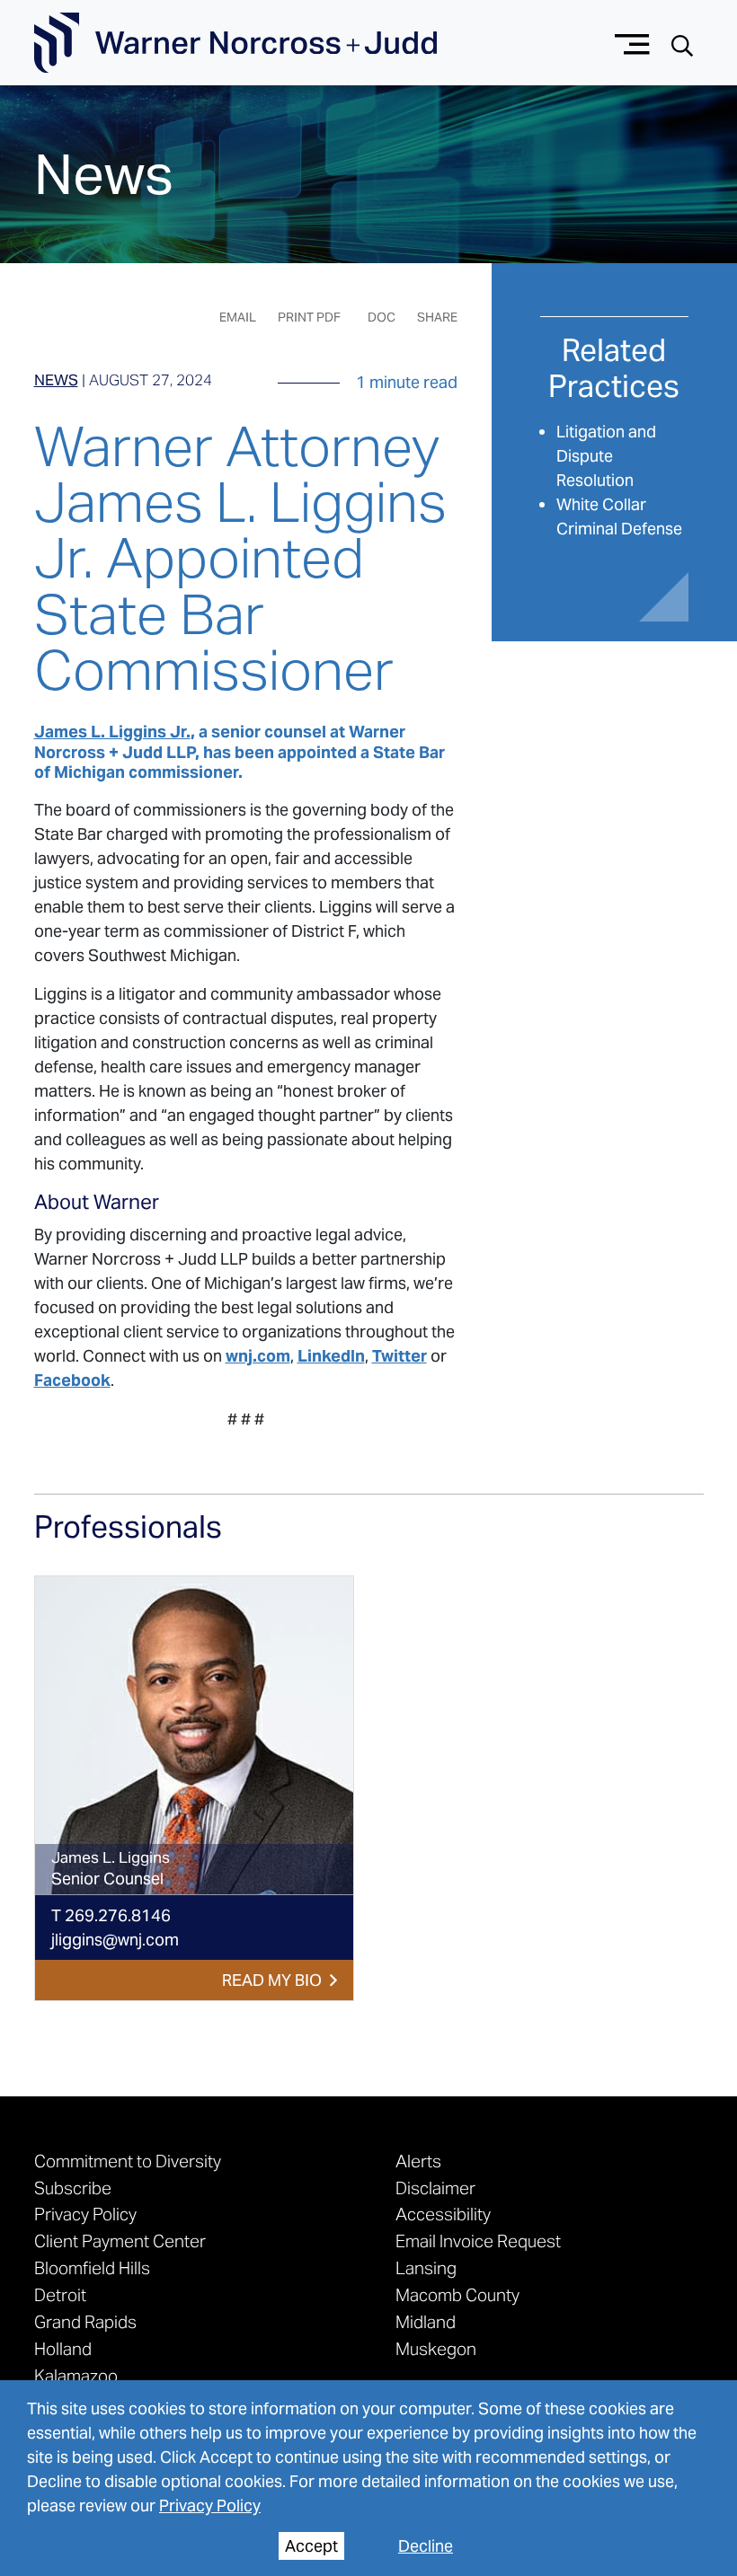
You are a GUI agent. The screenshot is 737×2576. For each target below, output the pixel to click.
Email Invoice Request (478, 2241)
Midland (426, 2322)
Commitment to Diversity (128, 2161)
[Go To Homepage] (235, 43)
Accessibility (443, 2214)
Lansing (426, 2268)
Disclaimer (435, 2188)
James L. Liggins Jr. (112, 732)
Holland (63, 2349)
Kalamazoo (76, 2376)
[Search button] (682, 44)
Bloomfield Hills (92, 2268)
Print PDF (309, 317)
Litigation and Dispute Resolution (606, 456)
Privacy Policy (210, 2505)
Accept (311, 2546)
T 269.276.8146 (111, 1915)
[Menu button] (632, 43)
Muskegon (436, 2349)
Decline (426, 2546)
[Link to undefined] (195, 1736)
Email (238, 317)
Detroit (60, 2295)
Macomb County (457, 2295)
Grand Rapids (85, 2322)
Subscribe (73, 2188)
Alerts (418, 2161)
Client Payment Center (120, 2241)
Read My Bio (272, 1980)
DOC (382, 317)
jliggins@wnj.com (115, 1940)
